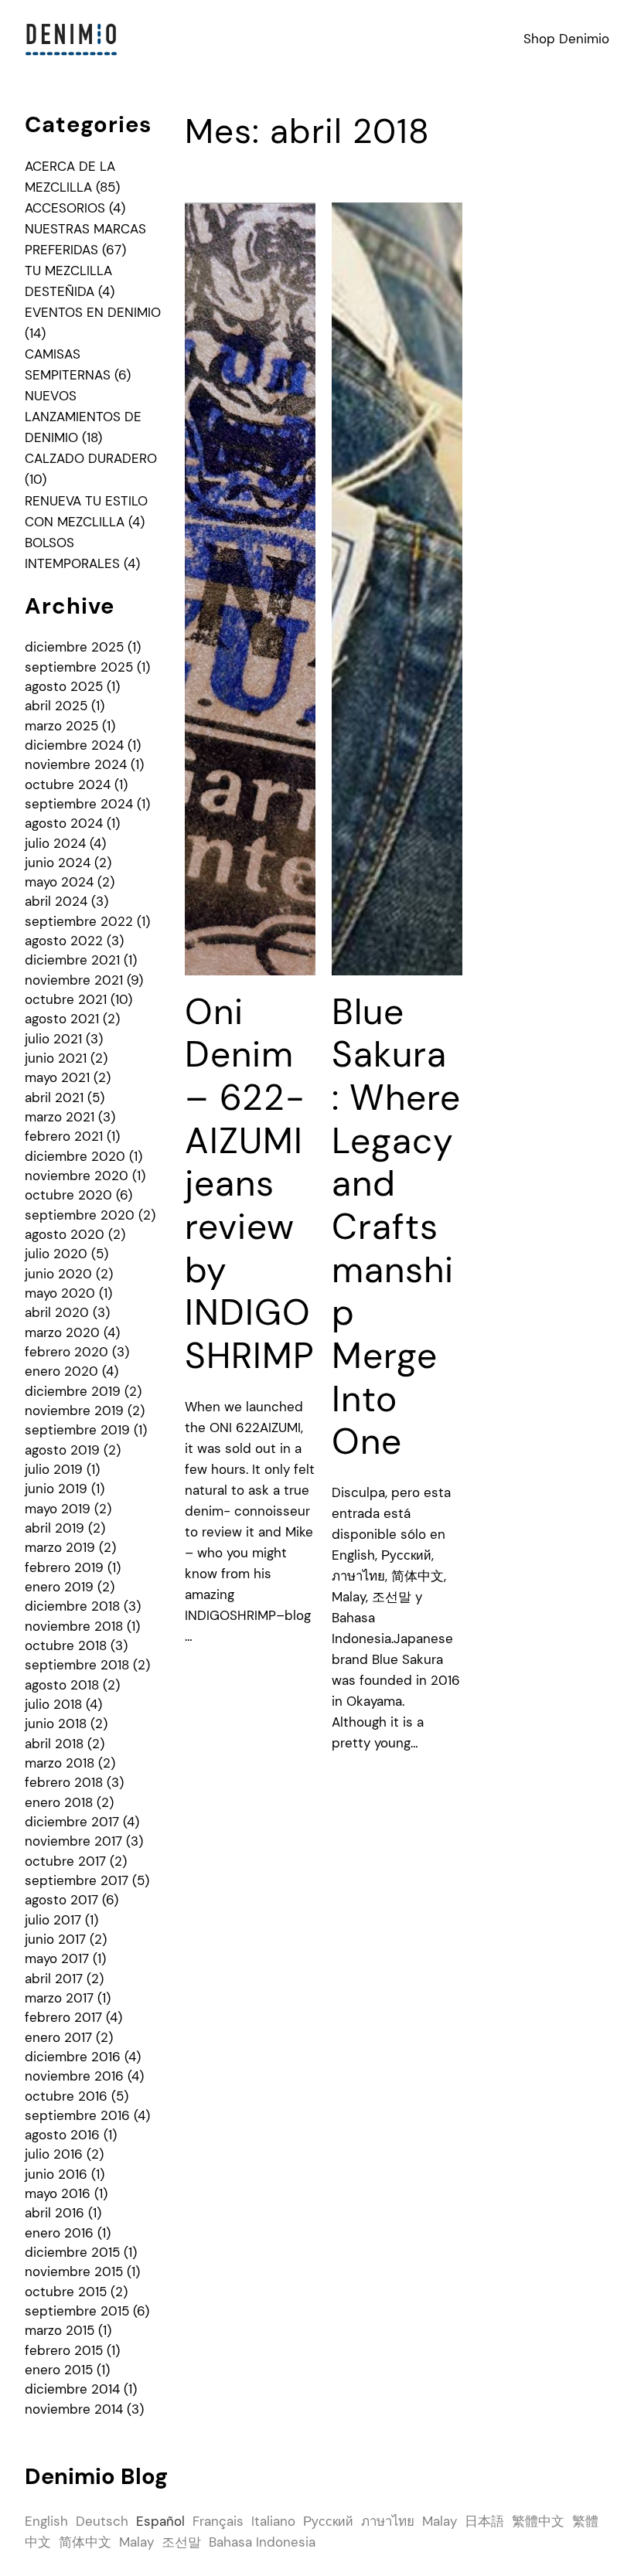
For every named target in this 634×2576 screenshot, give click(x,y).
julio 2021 (53, 1039)
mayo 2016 (58, 2193)
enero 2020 (61, 1371)
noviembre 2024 (76, 764)
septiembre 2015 (77, 2311)
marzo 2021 (60, 1117)
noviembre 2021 (74, 980)
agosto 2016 (62, 2135)
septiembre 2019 (77, 1430)
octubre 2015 (66, 2292)
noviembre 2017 (73, 1841)
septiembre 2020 (80, 1215)
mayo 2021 (57, 1077)
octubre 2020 (68, 1195)
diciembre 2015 (72, 2252)
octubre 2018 (66, 1645)
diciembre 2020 (75, 1156)
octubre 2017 (65, 1861)
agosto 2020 (65, 1234)
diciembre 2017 (72, 1822)
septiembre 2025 (79, 667)
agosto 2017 (61, 1900)
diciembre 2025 (74, 647)
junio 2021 (56, 1058)
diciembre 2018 (72, 1606)
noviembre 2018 (74, 1626)
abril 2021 (54, 1097)
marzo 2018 (60, 1763)
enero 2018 (59, 1802)
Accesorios (65, 208)
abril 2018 (54, 1744)
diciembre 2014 (72, 2389)
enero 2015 (59, 2370)
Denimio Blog (96, 2476)
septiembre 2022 (79, 921)
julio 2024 (55, 843)
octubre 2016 (66, 2096)
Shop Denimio (566, 39)
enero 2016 (59, 2233)
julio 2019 (54, 1469)
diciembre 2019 (73, 1391)
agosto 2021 (62, 1019)
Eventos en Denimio (93, 312)
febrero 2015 (64, 2350)
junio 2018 (56, 1724)
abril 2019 (55, 1528)
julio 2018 (53, 1704)
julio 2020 (56, 1254)
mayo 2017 (57, 1958)
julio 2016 (54, 2154)
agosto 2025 (64, 686)
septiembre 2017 (77, 1880)
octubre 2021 (66, 999)
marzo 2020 (62, 1332)
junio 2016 (56, 2174)
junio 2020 (58, 1274)
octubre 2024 (68, 784)
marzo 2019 (60, 1547)
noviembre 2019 (74, 1411)
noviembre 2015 (74, 2271)
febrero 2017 (63, 2017)
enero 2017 (58, 2037)
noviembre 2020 (77, 1176)
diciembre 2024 (74, 745)
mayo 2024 (59, 882)
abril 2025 (56, 706)
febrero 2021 (64, 1136)
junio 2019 (56, 1489)
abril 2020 (57, 1312)
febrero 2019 (64, 1567)
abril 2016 (55, 2213)
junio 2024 (58, 863)
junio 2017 (55, 1939)
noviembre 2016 (74, 2076)
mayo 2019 (58, 1509)
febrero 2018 (64, 1782)
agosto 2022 (64, 941)
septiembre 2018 (77, 1665)
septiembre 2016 (77, 2115)
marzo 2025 (61, 726)
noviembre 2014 (74, 2409)
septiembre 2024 (79, 804)
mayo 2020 (60, 1293)
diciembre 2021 (72, 960)
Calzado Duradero (91, 458)
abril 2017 (54, 1979)
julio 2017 (53, 1920)
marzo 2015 (60, 2330)
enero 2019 (59, 1587)
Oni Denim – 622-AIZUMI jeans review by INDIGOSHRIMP (250, 1184)
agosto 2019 (62, 1450)
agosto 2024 (64, 823)
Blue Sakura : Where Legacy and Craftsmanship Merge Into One (396, 1227)
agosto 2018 (62, 1685)
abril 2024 (56, 901)
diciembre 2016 (73, 2057)
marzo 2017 (59, 1998)
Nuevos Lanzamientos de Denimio (83, 417)
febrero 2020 (66, 1352)
